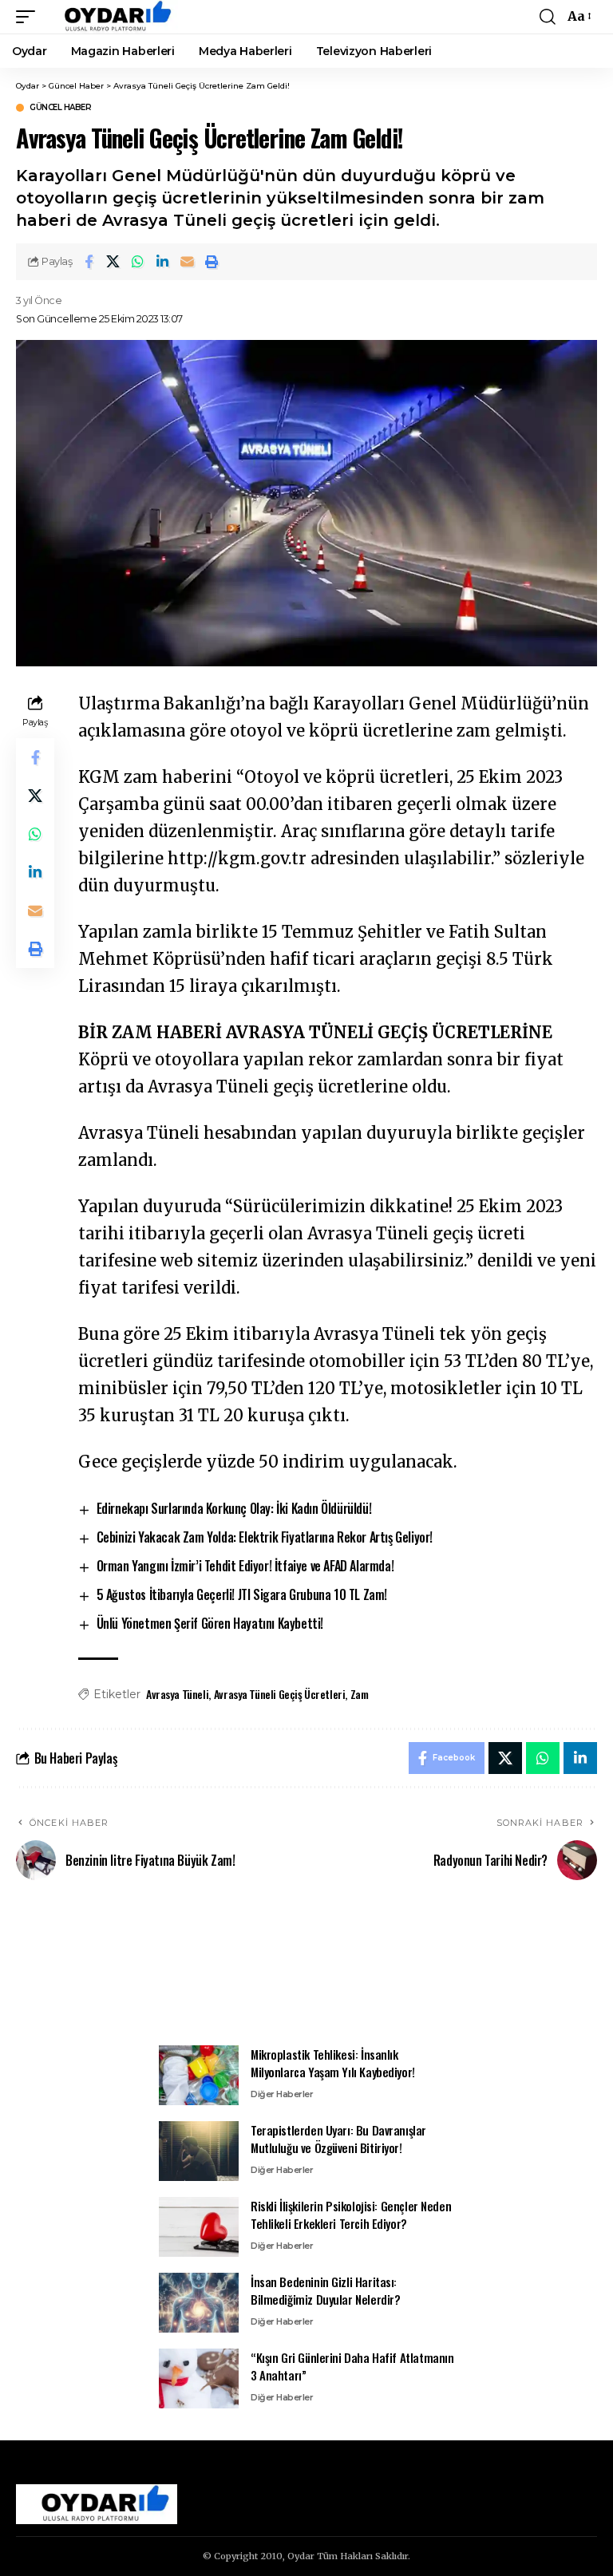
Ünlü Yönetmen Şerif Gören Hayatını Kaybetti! (210, 1623)
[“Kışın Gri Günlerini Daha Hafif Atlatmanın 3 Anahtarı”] (199, 2378)
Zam (360, 1694)
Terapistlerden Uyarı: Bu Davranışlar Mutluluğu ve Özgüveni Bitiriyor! (338, 2139)
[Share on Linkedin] (163, 262)
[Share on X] (113, 262)
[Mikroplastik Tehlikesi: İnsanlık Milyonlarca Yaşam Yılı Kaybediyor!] (199, 2075)
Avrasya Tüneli (177, 1694)
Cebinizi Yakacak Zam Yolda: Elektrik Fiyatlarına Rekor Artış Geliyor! (265, 1537)
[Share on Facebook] (89, 262)
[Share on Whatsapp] (138, 262)
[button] (30, 17)
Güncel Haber (60, 108)
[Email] (188, 262)
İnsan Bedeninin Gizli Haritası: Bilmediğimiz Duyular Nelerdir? (326, 2291)
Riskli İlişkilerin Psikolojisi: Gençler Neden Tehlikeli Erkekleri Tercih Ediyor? (351, 2215)
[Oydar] (111, 17)
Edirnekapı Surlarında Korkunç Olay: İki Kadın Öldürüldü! (234, 1508)
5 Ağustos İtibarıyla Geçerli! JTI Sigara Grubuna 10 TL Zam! (242, 1594)
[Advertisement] (306, 1972)
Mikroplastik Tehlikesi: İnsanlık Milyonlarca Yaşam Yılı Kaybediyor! (333, 2063)
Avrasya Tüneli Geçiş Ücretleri (280, 1694)
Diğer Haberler (282, 2094)
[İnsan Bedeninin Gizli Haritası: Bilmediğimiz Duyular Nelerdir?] (199, 2303)
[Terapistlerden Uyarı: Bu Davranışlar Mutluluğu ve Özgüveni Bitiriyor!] (199, 2151)
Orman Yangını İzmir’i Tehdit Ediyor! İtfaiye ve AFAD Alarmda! (245, 1566)
